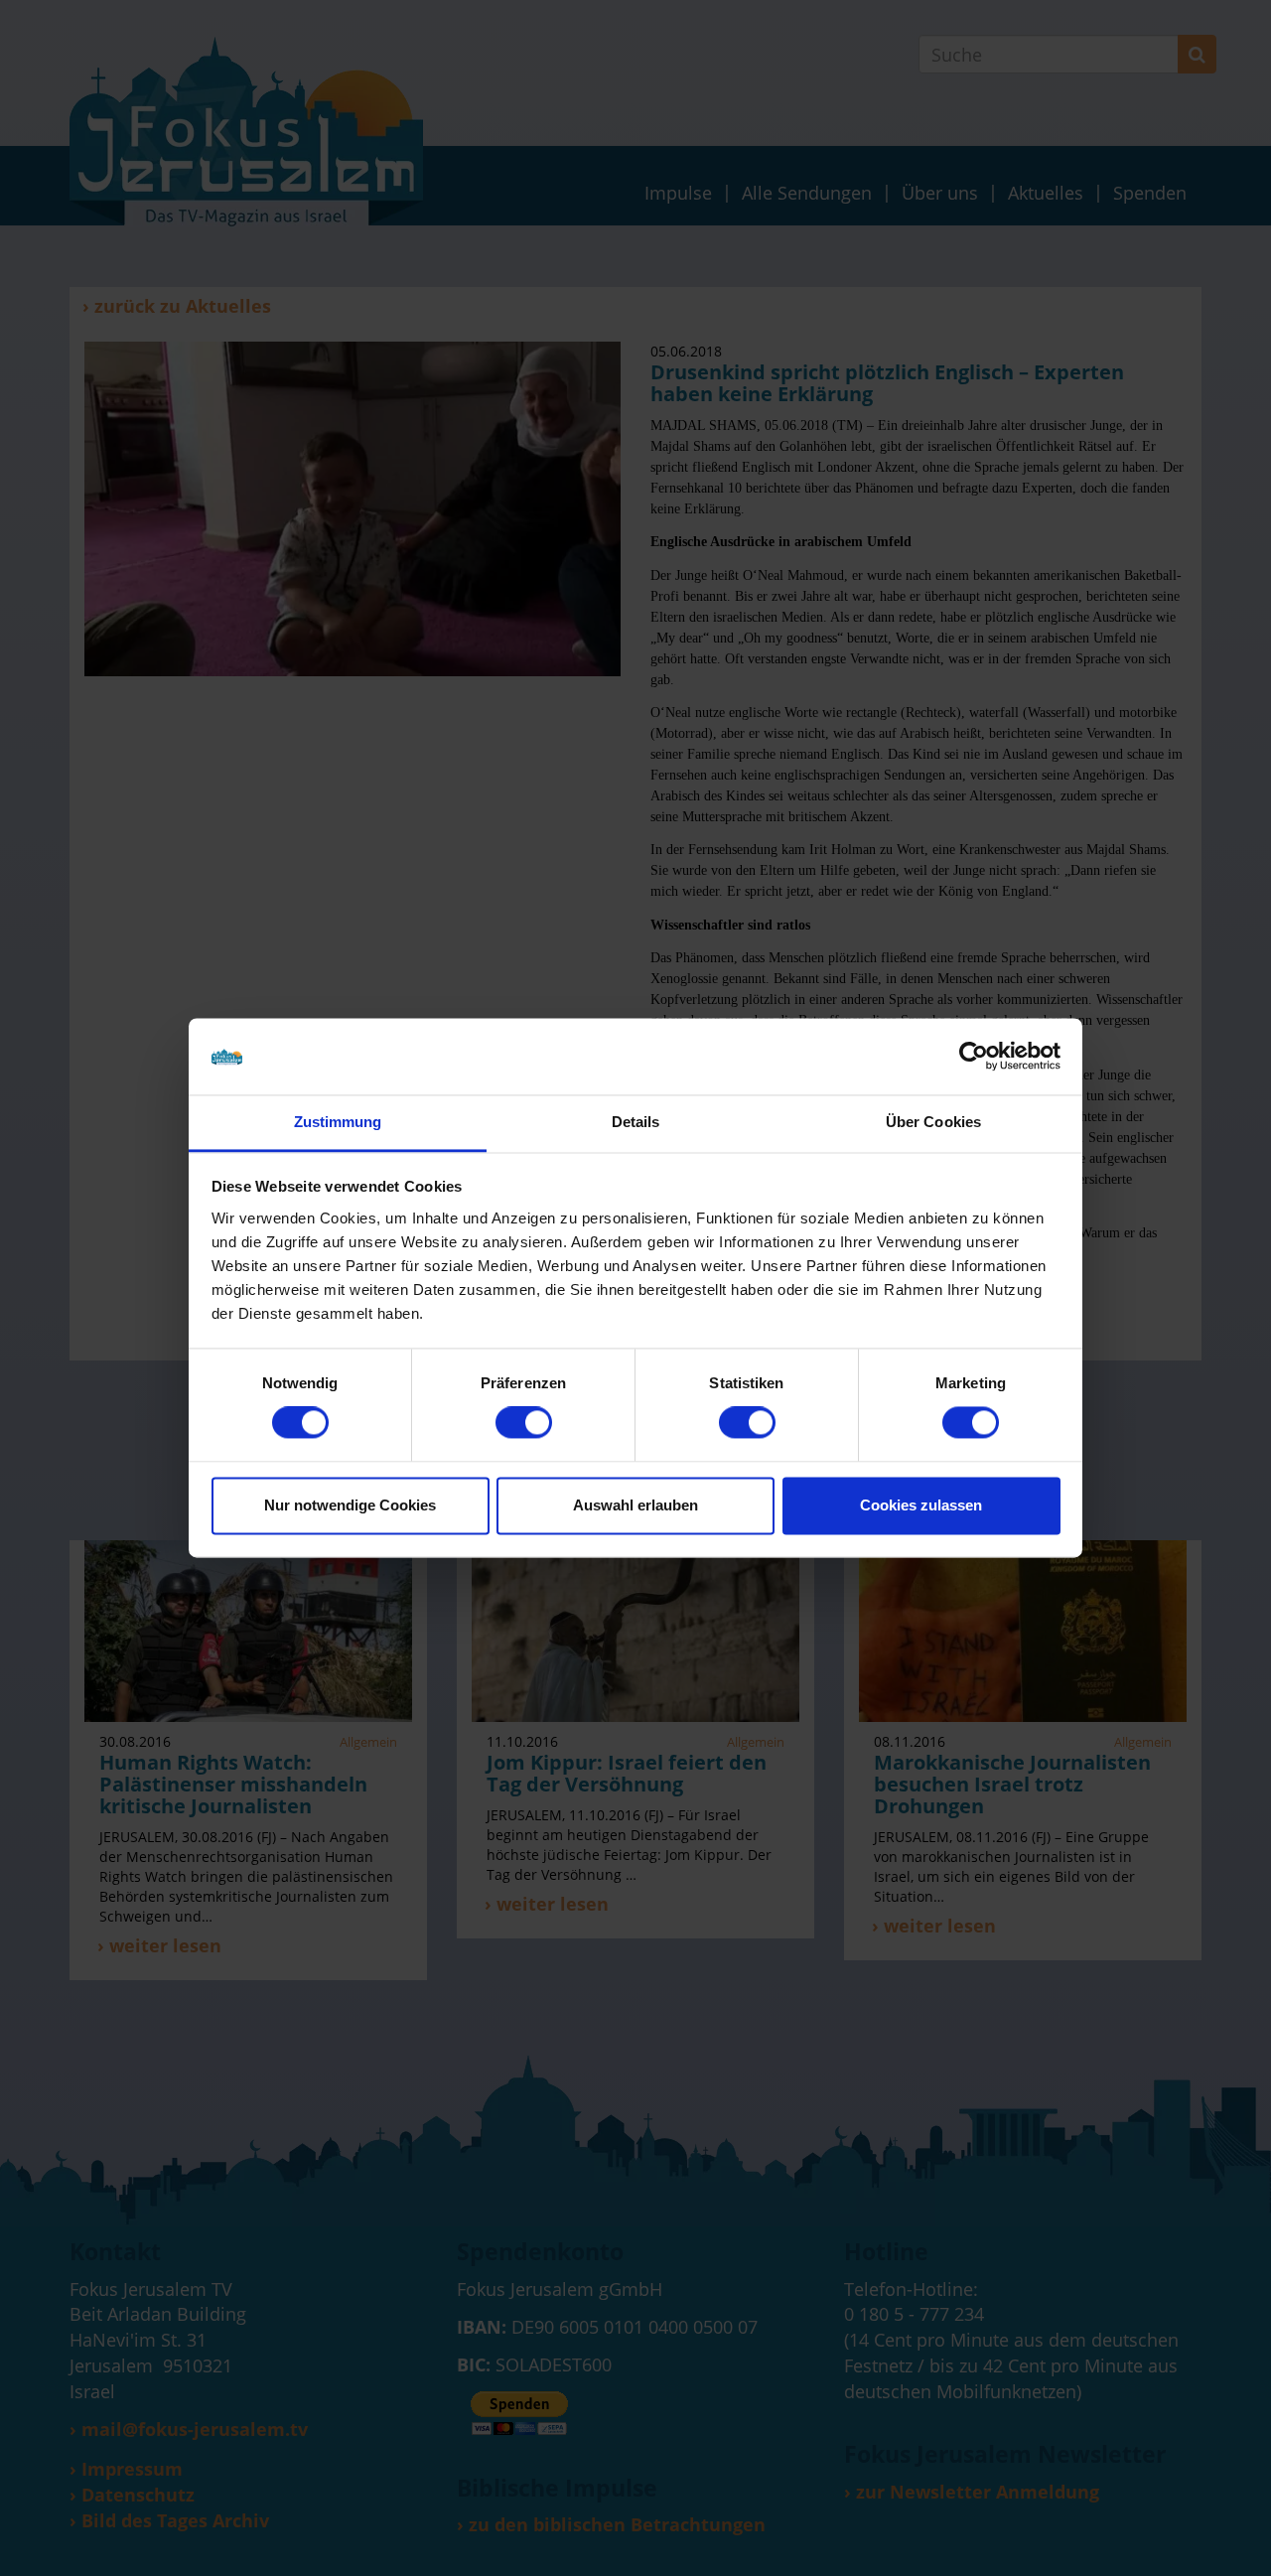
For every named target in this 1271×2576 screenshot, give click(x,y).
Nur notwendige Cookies (350, 1505)
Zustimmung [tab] (338, 1122)
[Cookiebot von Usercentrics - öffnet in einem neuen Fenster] (974, 1057)
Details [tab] (636, 1122)
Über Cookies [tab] (933, 1122)
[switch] (524, 1423)
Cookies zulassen (921, 1505)
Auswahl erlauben (635, 1505)
